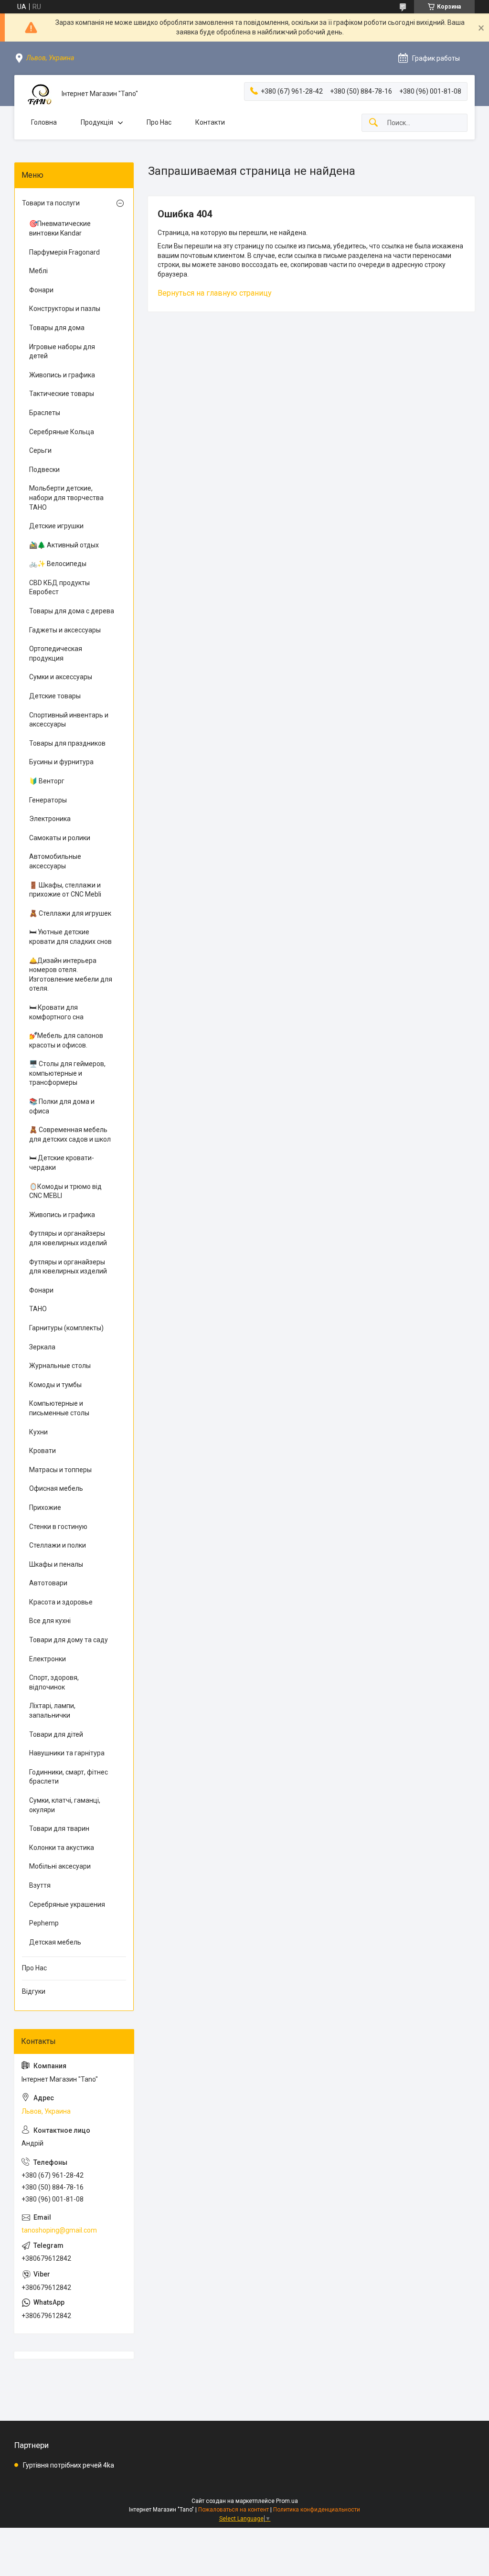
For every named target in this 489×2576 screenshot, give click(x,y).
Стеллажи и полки (58, 1545)
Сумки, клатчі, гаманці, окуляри (65, 1805)
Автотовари (48, 1583)
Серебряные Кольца (62, 432)
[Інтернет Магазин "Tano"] (38, 94)
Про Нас (159, 122)
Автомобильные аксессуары (55, 861)
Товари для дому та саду (69, 1640)
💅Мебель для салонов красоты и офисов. (66, 1040)
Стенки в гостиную (58, 1527)
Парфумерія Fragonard (64, 252)
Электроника (50, 819)
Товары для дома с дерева (72, 611)
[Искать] (373, 123)
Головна (44, 122)
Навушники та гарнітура (67, 1753)
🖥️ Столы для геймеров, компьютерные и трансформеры (67, 1073)
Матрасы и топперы (60, 1470)
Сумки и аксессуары (61, 677)
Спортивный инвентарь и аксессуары (69, 720)
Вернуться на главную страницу (215, 293)
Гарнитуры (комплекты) (66, 1328)
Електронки (48, 1659)
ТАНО (38, 1309)
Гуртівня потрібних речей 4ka (69, 2465)
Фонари (41, 290)
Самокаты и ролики (60, 838)
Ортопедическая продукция (56, 653)
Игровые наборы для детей (62, 352)
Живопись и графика (62, 375)
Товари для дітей (56, 1734)
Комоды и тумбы (55, 1385)
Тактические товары (62, 394)
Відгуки (34, 1991)
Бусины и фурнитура (61, 762)
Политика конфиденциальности (317, 2510)
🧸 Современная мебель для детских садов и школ (70, 1134)
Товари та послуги (51, 203)
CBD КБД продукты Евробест (59, 588)
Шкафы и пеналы (56, 1564)
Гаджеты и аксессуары (65, 630)
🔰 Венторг (47, 781)
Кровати (43, 1451)
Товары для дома (57, 328)
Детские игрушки (56, 526)
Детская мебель (55, 1942)
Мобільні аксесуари (60, 1866)
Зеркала (42, 1347)
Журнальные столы (60, 1366)
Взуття (40, 1885)
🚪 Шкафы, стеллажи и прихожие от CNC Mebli (65, 890)
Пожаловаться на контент (234, 2510)
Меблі (38, 271)
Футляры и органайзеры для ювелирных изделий (68, 1238)
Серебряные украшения (67, 1904)
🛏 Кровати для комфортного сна (56, 1012)
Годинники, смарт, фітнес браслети (69, 1777)
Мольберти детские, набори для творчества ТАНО (66, 497)
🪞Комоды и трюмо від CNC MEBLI (65, 1191)
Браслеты (45, 413)
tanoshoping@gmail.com (59, 2230)
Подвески (44, 470)
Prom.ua (287, 2501)
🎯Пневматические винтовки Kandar (60, 228)
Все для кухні (50, 1621)
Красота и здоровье (61, 1602)
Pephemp (44, 1923)
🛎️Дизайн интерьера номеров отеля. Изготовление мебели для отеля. (71, 975)
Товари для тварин (59, 1828)
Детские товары (55, 696)
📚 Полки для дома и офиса (62, 1106)
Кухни (38, 1432)
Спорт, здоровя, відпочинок (54, 1682)
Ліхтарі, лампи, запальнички (52, 1710)
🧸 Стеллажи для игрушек (70, 913)
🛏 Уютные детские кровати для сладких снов (70, 937)
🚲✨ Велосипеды (58, 564)
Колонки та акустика (62, 1848)
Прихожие (45, 1507)
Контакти (210, 122)
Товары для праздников (67, 743)
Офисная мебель (56, 1488)
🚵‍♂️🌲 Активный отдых (64, 545)
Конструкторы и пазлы (65, 309)
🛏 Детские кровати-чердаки (62, 1163)
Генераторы (48, 800)
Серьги (40, 450)
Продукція (97, 122)
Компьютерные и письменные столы (59, 1408)
